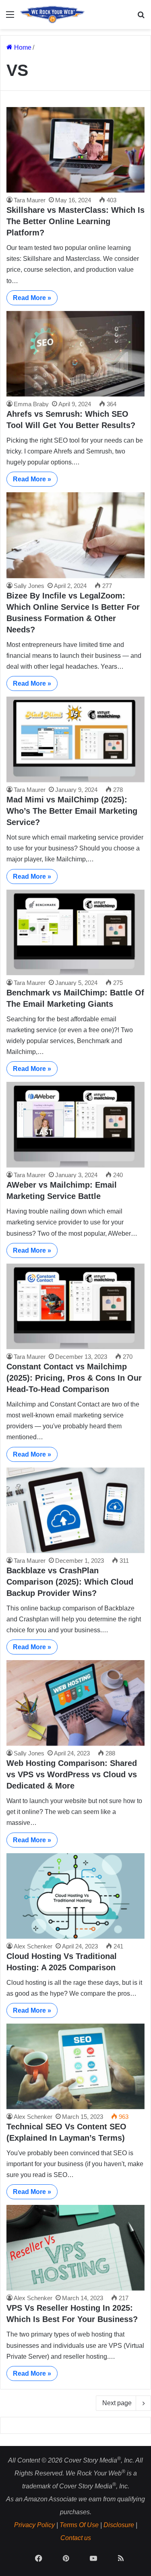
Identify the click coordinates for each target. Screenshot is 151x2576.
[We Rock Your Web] (52, 15)
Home (22, 47)
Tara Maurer (30, 200)
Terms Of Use (79, 2525)
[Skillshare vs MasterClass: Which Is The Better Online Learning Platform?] (75, 150)
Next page (117, 2403)
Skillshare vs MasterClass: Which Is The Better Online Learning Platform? (75, 221)
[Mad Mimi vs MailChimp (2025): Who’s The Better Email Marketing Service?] (75, 739)
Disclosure (119, 2525)
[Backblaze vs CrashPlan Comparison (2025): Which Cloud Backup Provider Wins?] (75, 1510)
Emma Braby (31, 404)
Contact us (76, 2538)
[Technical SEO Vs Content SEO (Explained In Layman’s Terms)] (75, 2066)
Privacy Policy (34, 2525)
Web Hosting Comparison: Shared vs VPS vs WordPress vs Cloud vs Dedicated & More (72, 1774)
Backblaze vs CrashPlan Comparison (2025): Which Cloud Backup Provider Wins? (70, 1582)
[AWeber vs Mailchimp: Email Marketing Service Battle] (75, 1125)
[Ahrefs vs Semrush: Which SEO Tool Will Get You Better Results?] (75, 354)
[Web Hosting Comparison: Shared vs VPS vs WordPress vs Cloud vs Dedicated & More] (75, 1703)
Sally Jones (29, 586)
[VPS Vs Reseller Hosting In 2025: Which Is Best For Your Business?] (75, 2248)
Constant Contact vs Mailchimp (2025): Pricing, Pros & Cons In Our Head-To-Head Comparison (74, 1378)
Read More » (32, 298)
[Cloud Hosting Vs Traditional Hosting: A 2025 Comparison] (75, 1896)
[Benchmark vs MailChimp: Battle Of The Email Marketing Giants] (75, 932)
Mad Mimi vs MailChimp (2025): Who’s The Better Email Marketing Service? (72, 811)
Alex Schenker (33, 1946)
